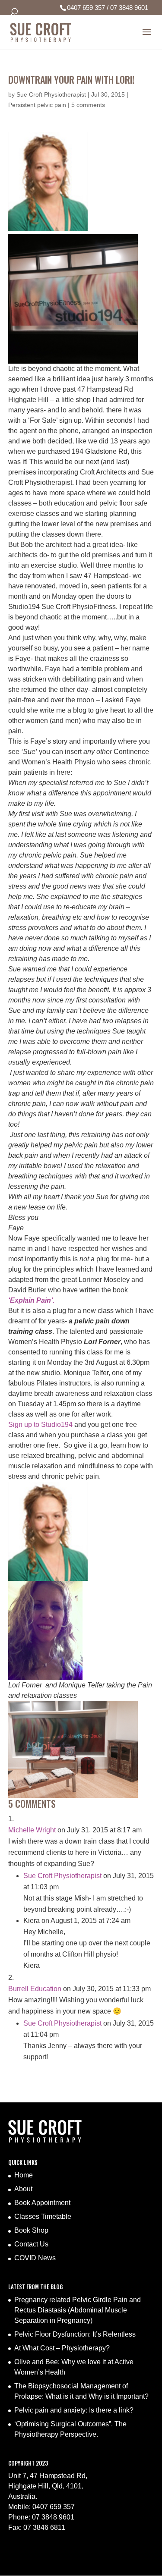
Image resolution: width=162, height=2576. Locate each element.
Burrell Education (35, 1989)
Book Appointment (42, 2203)
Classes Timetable (43, 2216)
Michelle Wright (32, 1830)
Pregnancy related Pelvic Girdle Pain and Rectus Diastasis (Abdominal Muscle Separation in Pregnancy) (78, 2310)
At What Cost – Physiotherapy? (62, 2348)
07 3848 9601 (129, 8)
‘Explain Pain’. (31, 1300)
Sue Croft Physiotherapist (51, 94)
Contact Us (31, 2244)
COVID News (35, 2258)
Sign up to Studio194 (41, 1425)
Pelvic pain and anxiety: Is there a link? (74, 2410)
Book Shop (31, 2230)
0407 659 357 (86, 8)
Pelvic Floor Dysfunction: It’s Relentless (75, 2334)
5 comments (88, 105)
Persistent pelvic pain (37, 105)
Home (24, 2175)
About (23, 2189)
